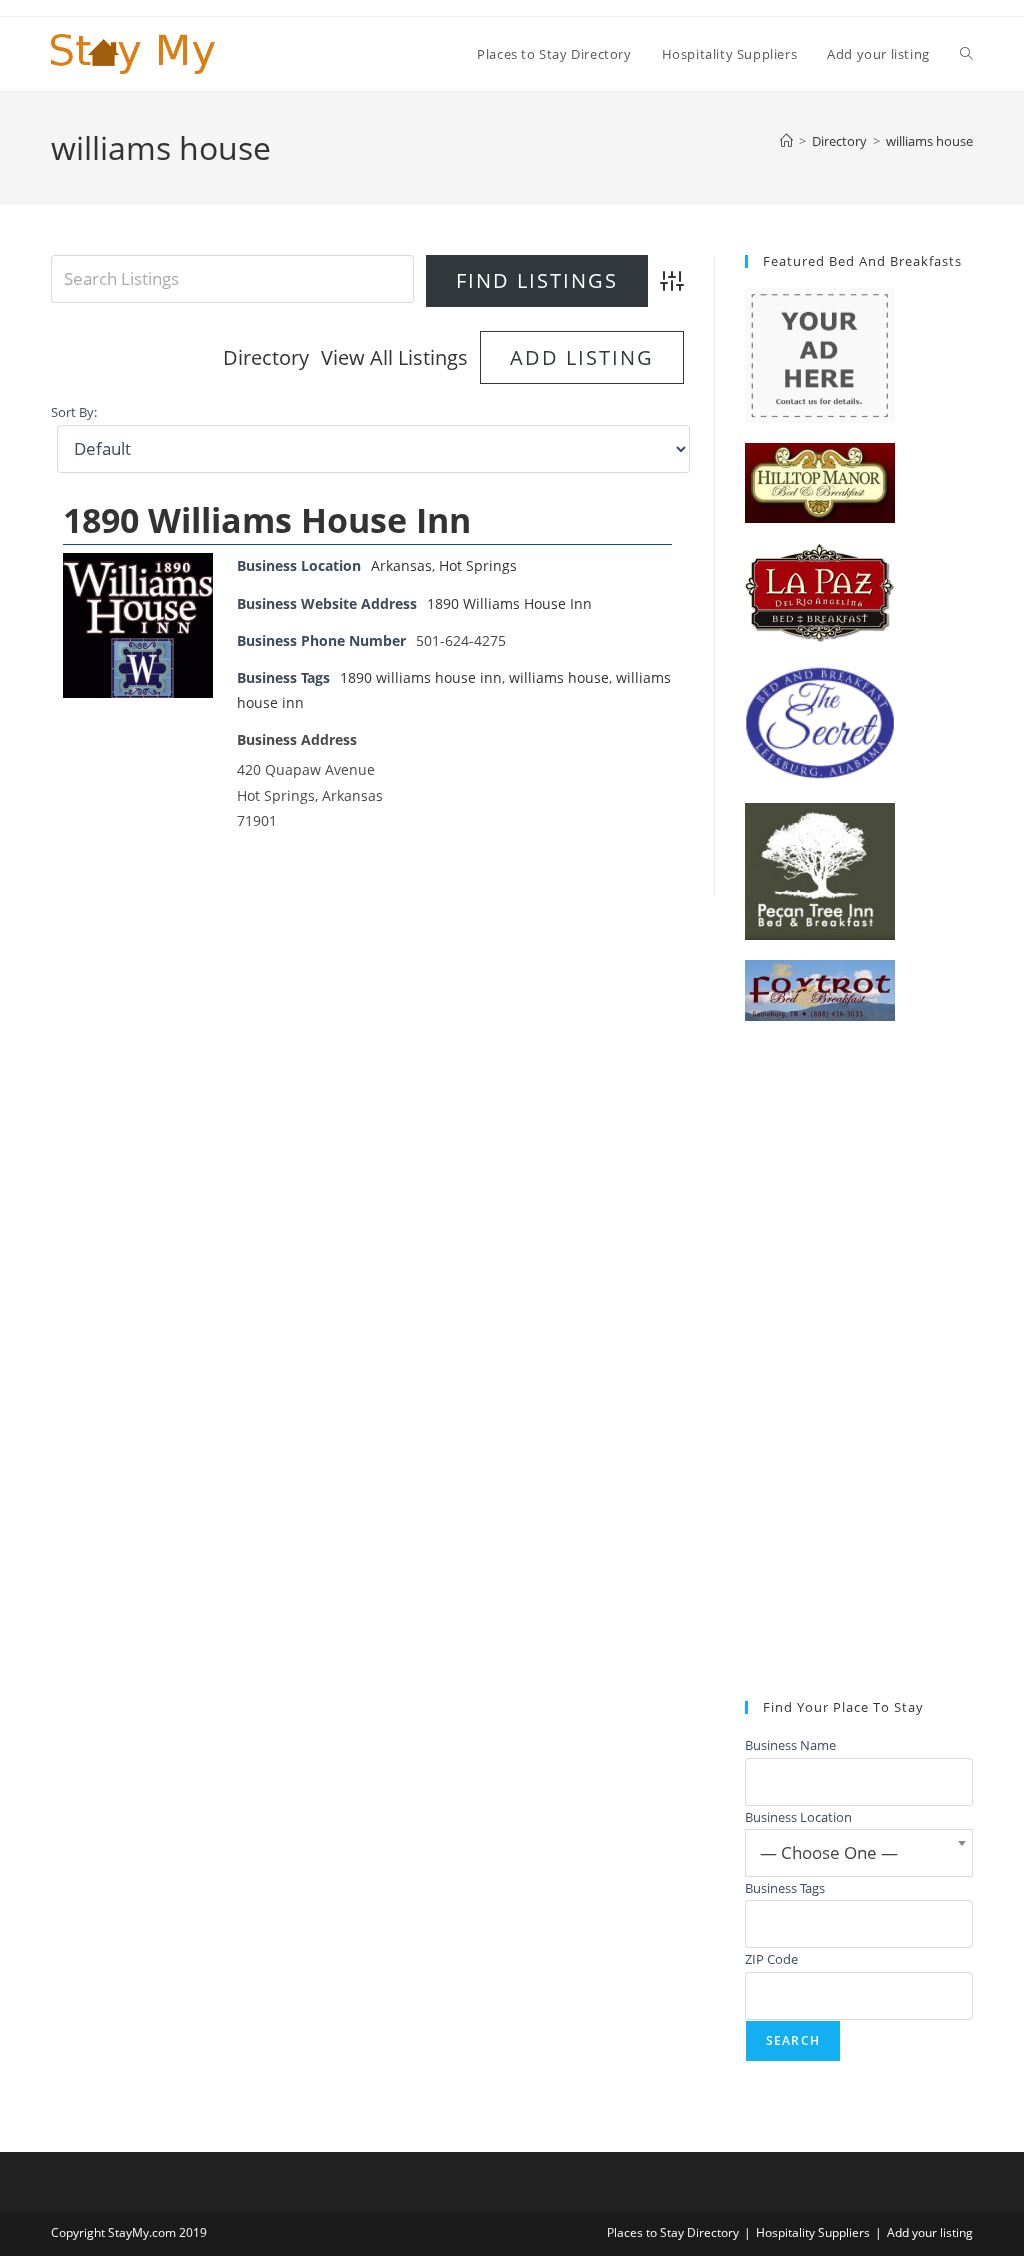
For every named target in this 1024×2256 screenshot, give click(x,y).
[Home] (786, 141)
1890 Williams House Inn (267, 520)
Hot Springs (478, 565)
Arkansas (401, 565)
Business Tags (785, 1888)
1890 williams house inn (421, 677)
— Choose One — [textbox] (829, 1852)
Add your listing (930, 2232)
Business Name (790, 1745)
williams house (929, 141)
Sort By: (74, 412)
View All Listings (394, 357)
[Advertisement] (859, 1361)
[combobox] (859, 1853)
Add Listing (582, 357)
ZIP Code (771, 1959)
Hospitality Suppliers (813, 2232)
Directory (266, 357)
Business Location (798, 1817)
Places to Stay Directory (673, 2232)
